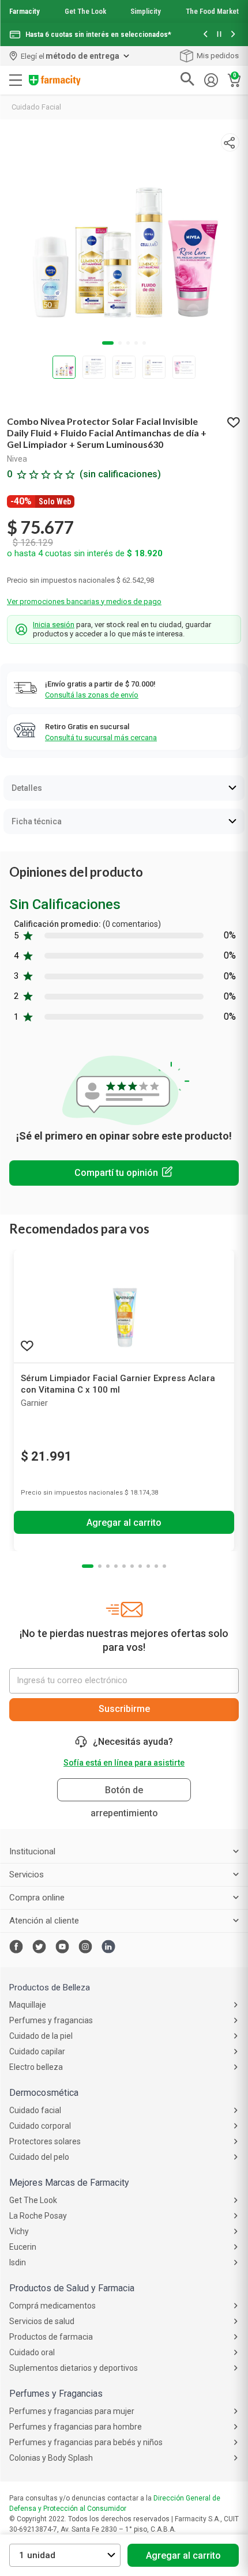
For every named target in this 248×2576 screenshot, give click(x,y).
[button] (205, 35)
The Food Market (212, 11)
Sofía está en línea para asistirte (124, 1763)
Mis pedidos (218, 56)
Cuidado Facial (36, 107)
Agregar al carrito (183, 2556)
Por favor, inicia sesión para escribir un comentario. (124, 1173)
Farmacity (25, 11)
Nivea (17, 459)
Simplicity (146, 11)
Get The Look (85, 11)
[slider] (124, 23)
